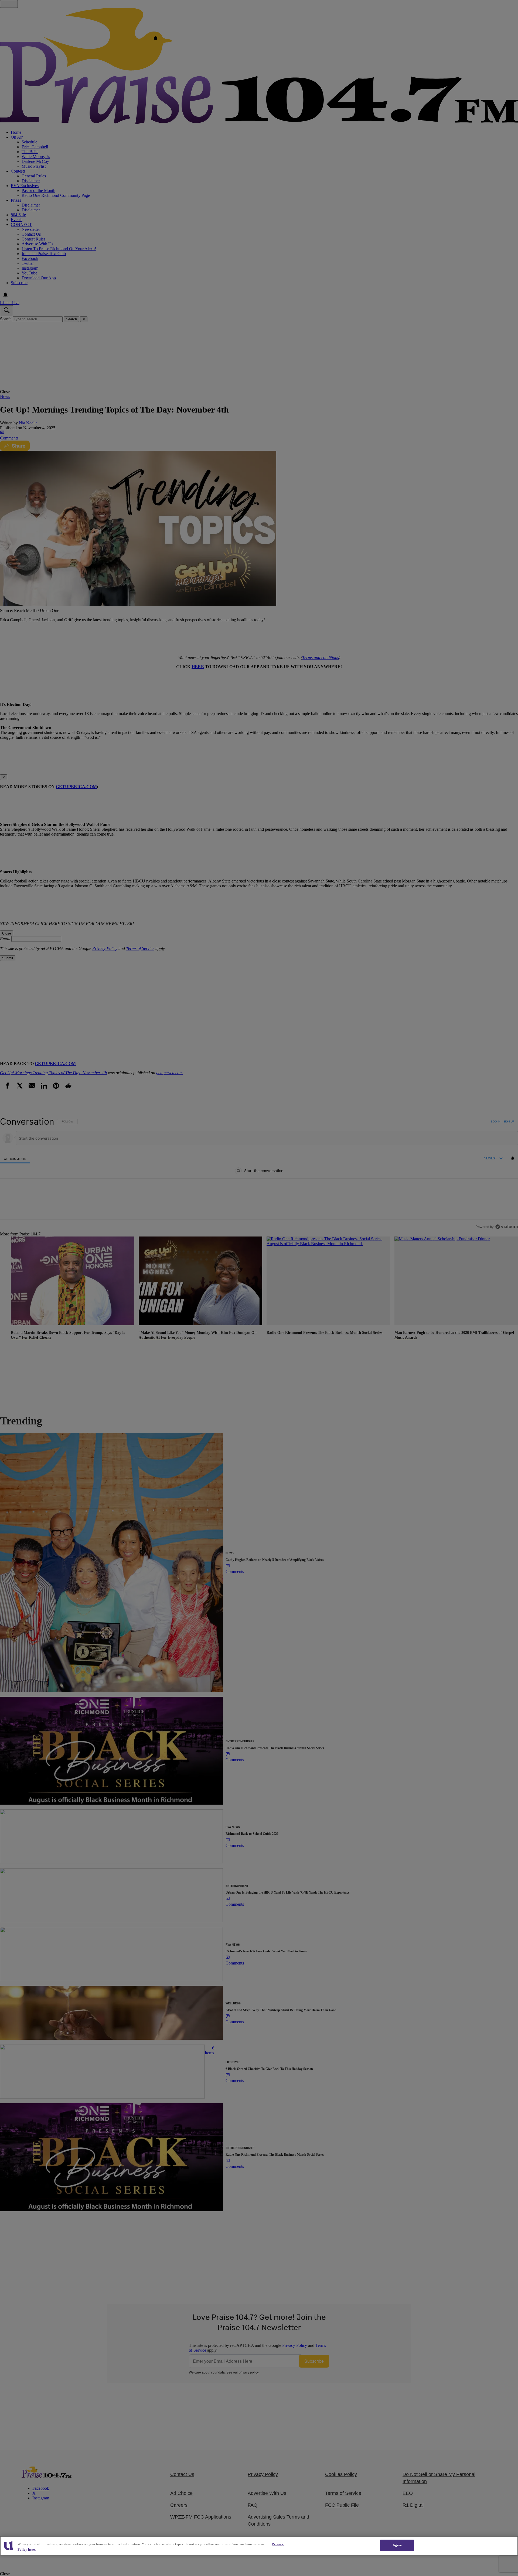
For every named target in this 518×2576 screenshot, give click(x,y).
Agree (397, 2545)
